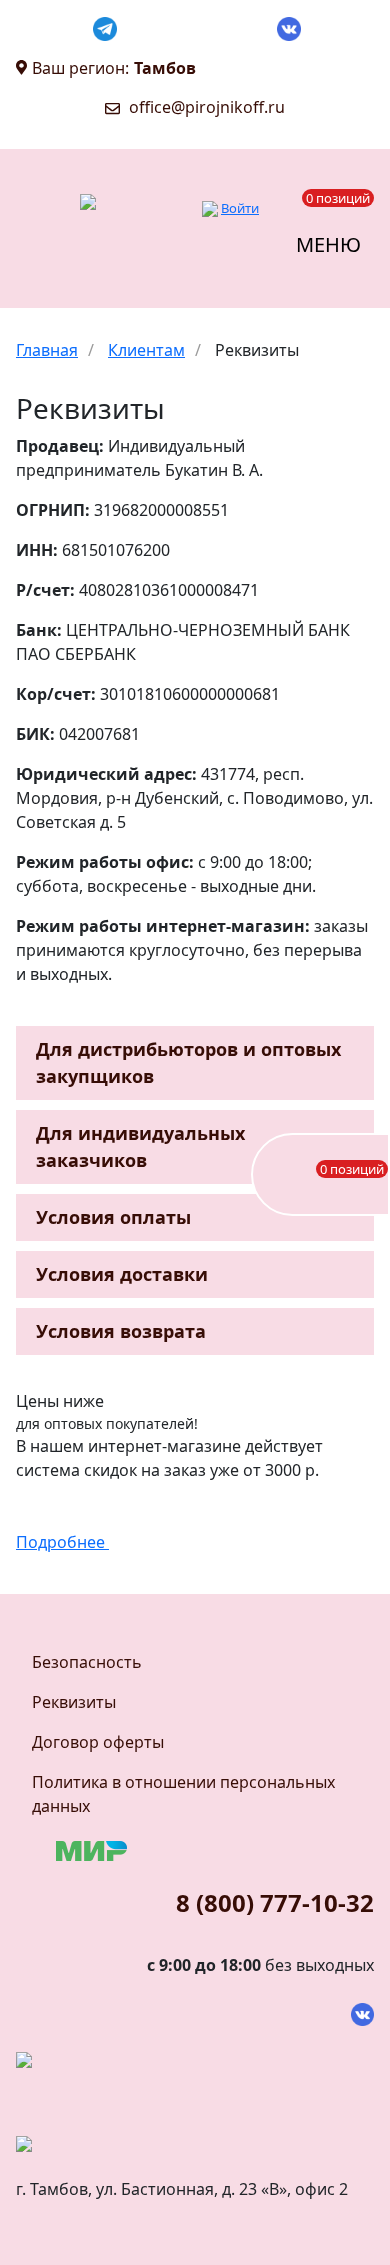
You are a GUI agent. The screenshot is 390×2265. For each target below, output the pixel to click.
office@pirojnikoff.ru (207, 107)
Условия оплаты (113, 1217)
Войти (240, 208)
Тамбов (165, 68)
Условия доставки (122, 1274)
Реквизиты (74, 1702)
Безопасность (87, 1662)
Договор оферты (98, 1742)
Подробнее (62, 1542)
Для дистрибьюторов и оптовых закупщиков (188, 1062)
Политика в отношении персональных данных (183, 1794)
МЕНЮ (328, 244)
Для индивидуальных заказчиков (140, 1146)
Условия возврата (121, 1331)
